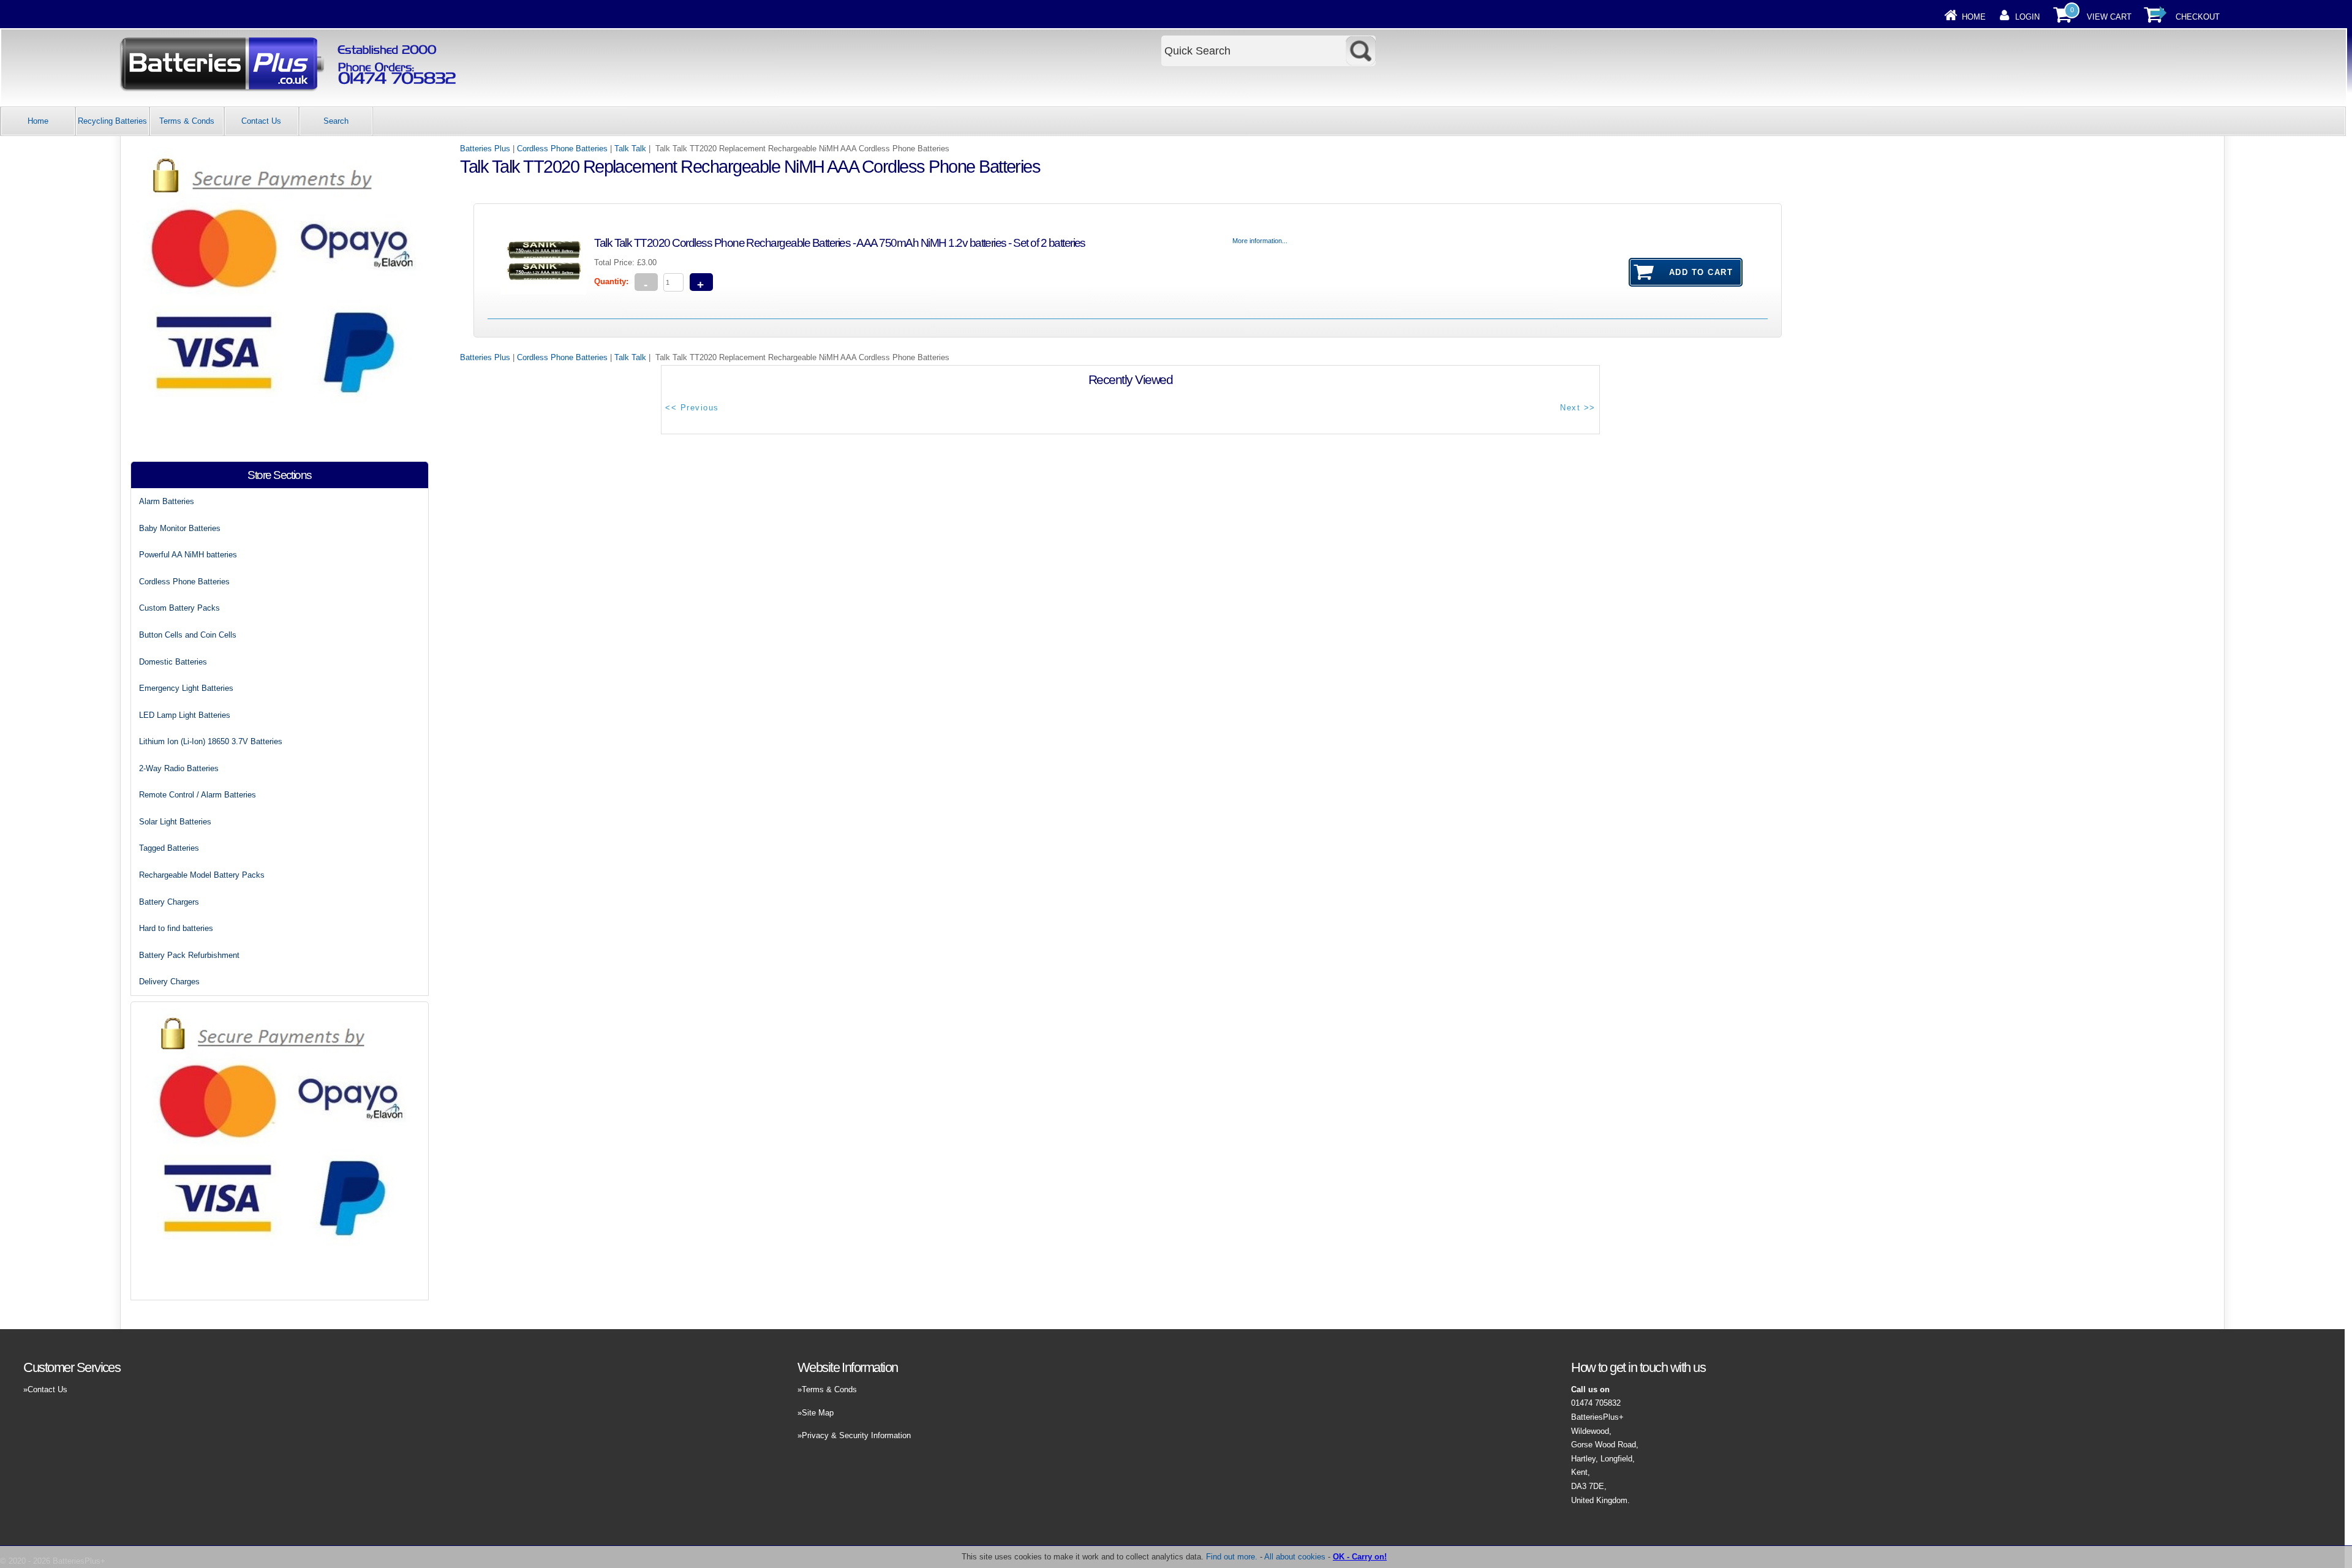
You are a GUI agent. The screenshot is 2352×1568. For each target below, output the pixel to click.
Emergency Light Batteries (186, 688)
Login (2027, 17)
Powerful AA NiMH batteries (188, 555)
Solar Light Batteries (175, 822)
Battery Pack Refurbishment (189, 955)
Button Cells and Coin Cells (188, 635)
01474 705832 (1596, 1403)
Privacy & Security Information (856, 1435)
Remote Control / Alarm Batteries (198, 795)
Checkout (2198, 17)
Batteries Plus (485, 149)
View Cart (2109, 17)
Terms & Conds (187, 121)
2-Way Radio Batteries (179, 768)
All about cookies (1295, 1557)
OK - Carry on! (1360, 1557)
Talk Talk (630, 149)
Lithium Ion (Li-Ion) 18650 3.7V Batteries (211, 741)
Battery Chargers (169, 902)
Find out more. (1232, 1557)
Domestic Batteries (173, 662)
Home (1974, 17)
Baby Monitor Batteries (180, 528)
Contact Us (261, 121)
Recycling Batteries (112, 121)
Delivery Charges (169, 982)
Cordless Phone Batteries (562, 149)
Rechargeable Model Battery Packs (202, 875)
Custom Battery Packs (179, 608)
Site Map (818, 1413)
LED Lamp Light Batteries (185, 715)
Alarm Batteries (167, 501)
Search (336, 121)
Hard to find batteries (176, 928)
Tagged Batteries (169, 848)
